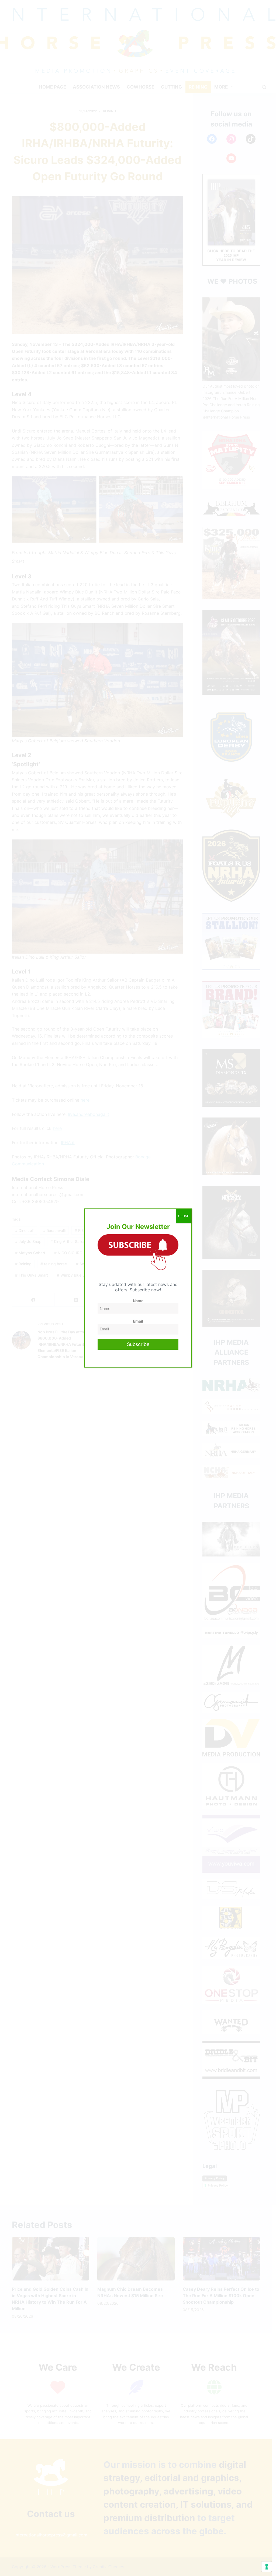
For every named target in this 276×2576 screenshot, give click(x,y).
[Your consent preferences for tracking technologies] (267, 2567)
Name (138, 1301)
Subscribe (138, 1344)
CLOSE (184, 1216)
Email (138, 1321)
